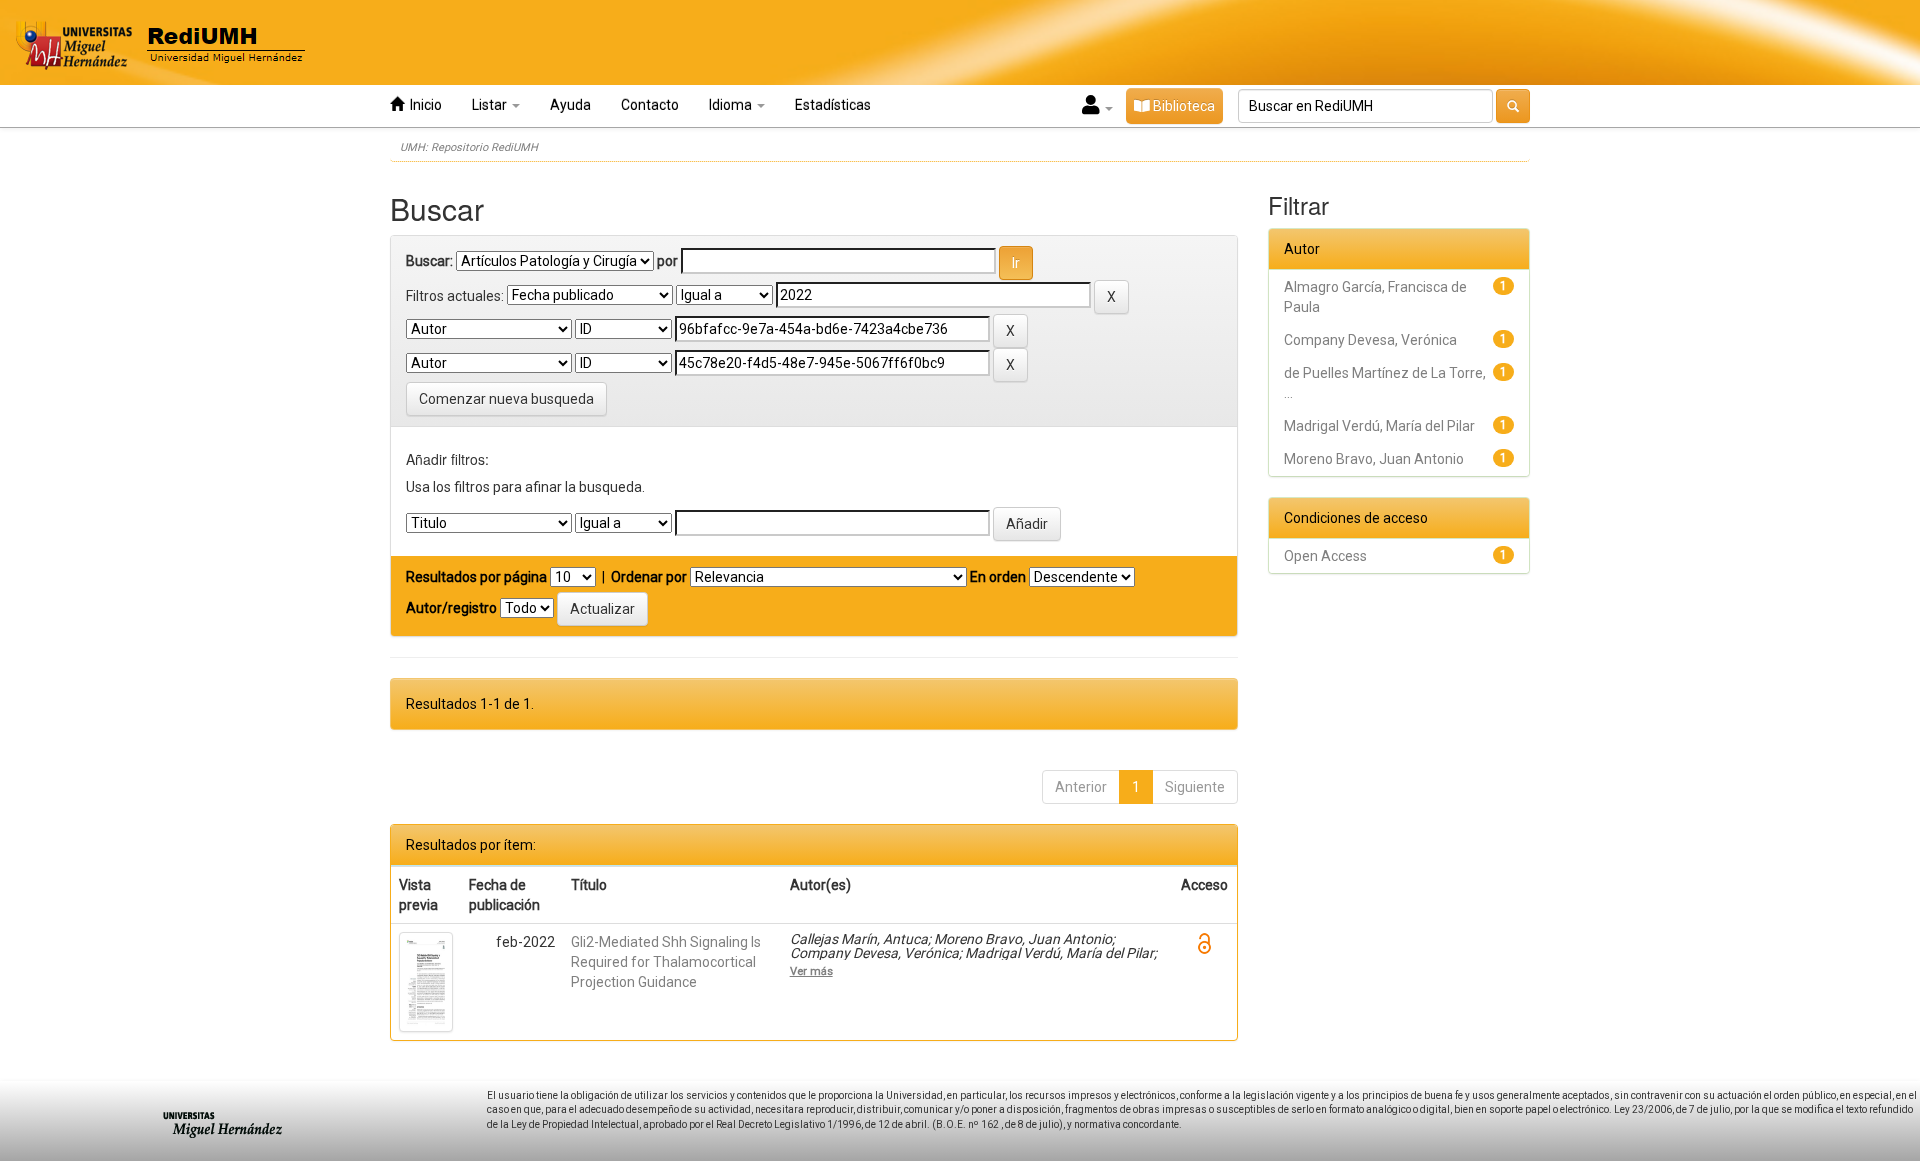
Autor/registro (451, 608)
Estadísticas (833, 105)
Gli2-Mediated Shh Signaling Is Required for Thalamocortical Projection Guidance (666, 962)
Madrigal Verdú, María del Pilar (1379, 426)
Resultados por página (476, 577)
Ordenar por (649, 577)
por (667, 261)
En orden (998, 577)
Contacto (650, 105)
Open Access (1325, 556)
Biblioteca (1182, 106)
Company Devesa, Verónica (1370, 340)
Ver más (811, 971)
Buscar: (429, 261)
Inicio (423, 105)
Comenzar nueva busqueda (506, 399)
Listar (491, 105)
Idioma (732, 105)
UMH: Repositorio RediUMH (469, 147)
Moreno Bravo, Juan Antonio (1374, 459)
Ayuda (570, 105)
